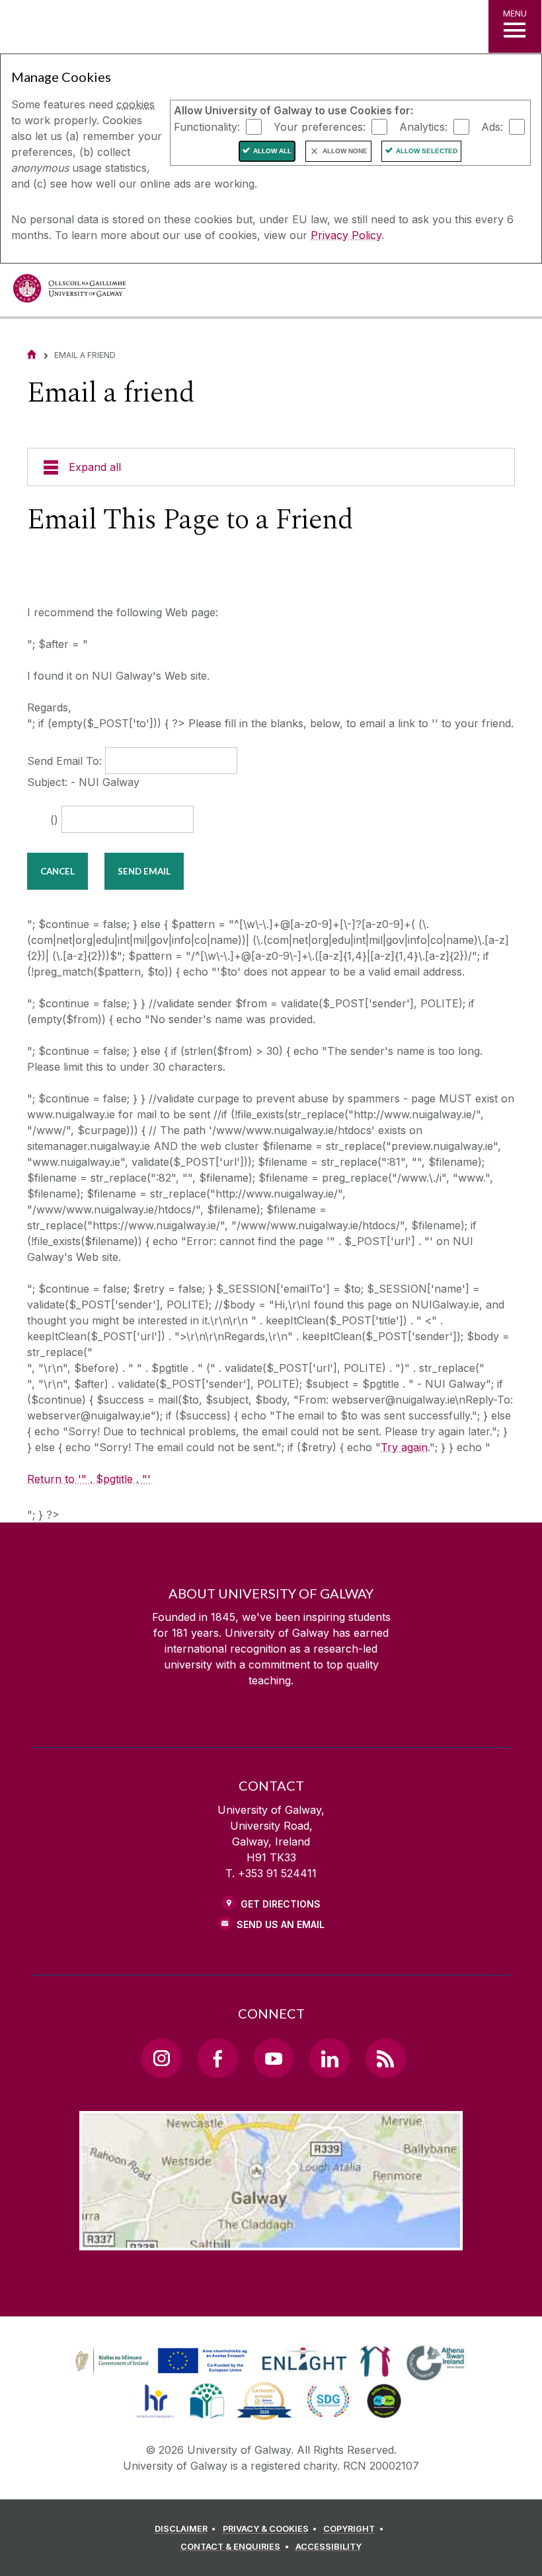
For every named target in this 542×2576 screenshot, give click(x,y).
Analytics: (423, 126)
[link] (159, 2361)
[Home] (32, 354)
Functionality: (207, 126)
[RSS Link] (385, 2058)
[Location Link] (271, 2240)
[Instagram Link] (161, 2058)
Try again (404, 1447)
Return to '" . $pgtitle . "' (89, 1479)
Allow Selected (427, 151)
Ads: (492, 126)
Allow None (345, 151)
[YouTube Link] (274, 2058)
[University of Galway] (69, 292)
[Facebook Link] (217, 2058)
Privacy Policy (346, 235)
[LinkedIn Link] (329, 2058)
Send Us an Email (281, 1924)
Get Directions (281, 1904)
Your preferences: (320, 126)
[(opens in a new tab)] (163, 2373)
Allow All (272, 151)
